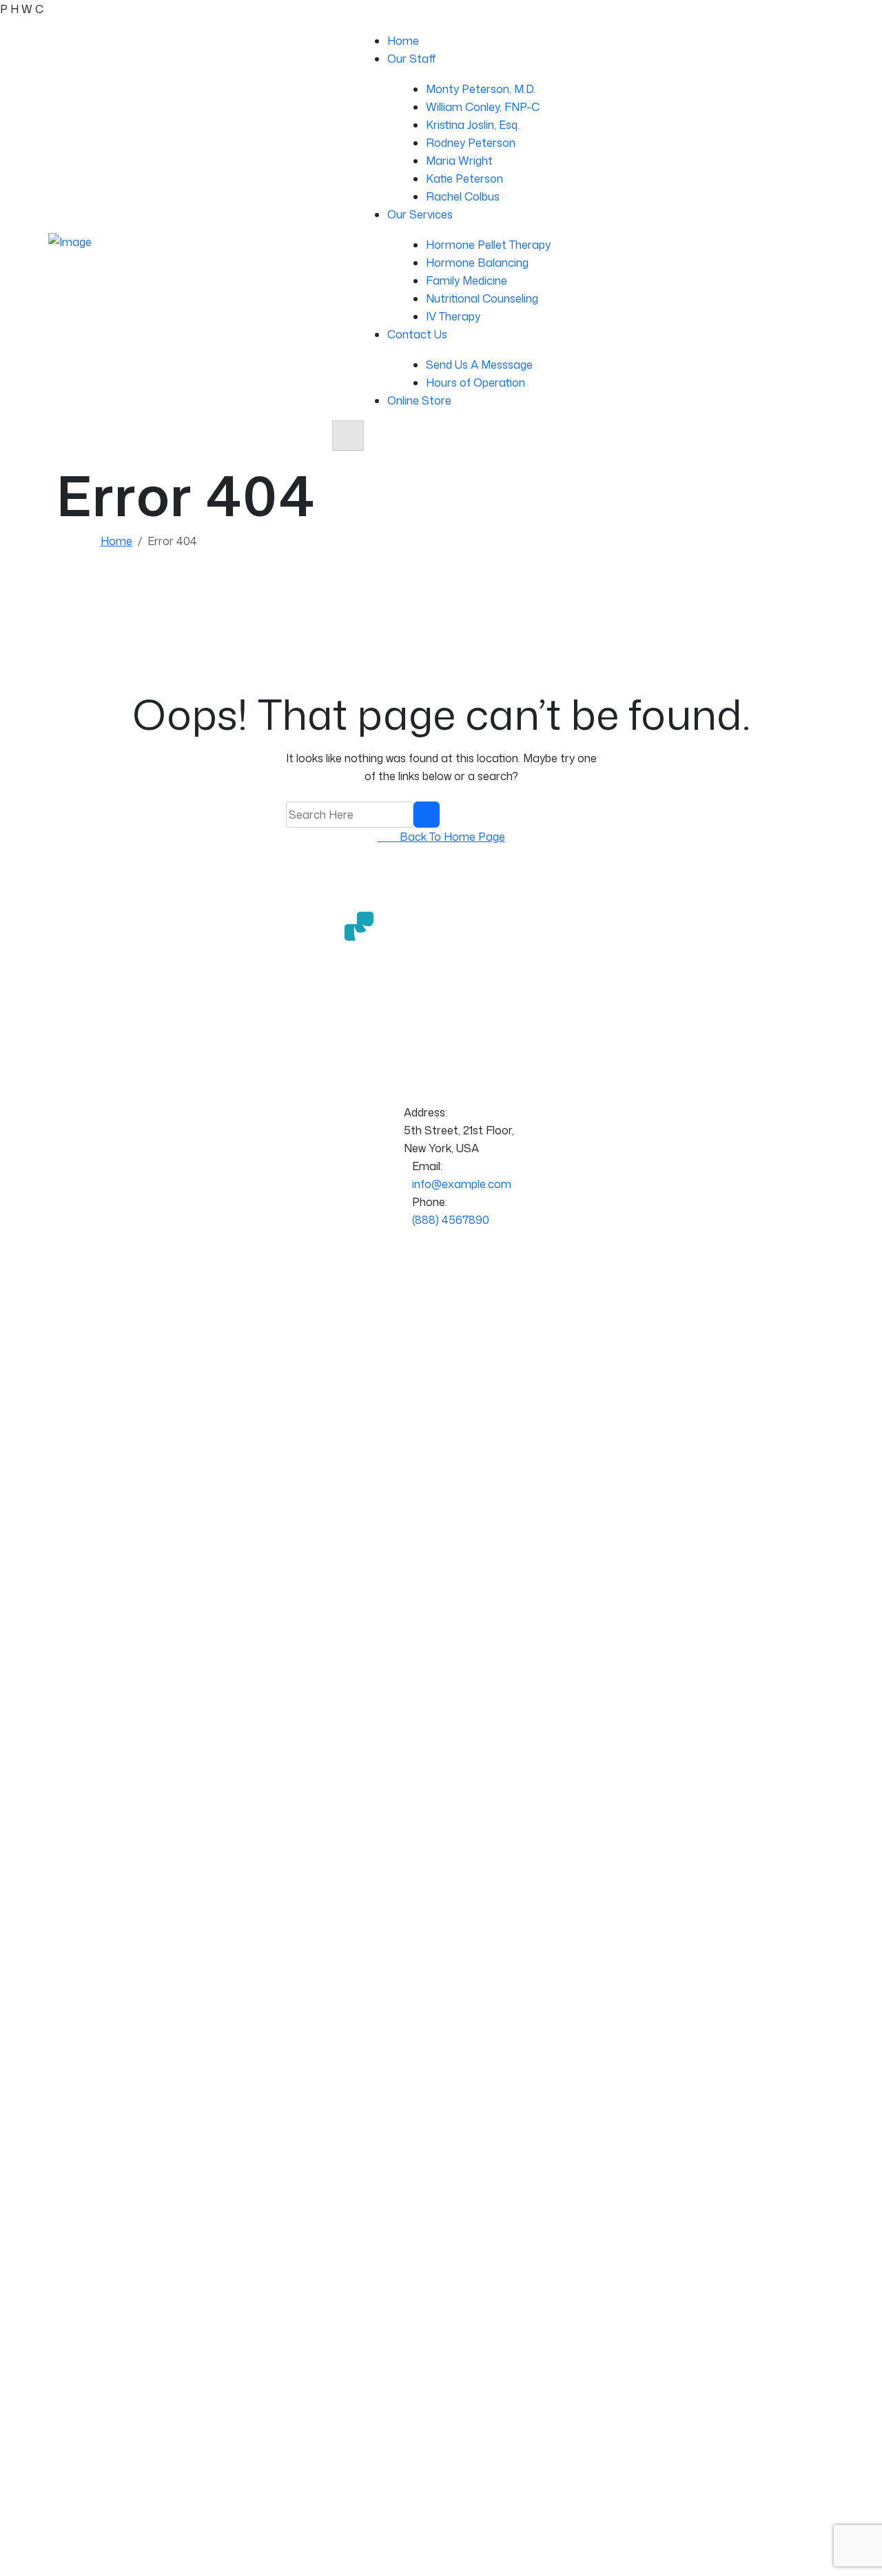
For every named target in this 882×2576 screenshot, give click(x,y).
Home (403, 41)
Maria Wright (459, 161)
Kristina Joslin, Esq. (473, 125)
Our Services (420, 214)
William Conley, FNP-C (483, 107)
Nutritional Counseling (482, 298)
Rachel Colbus (463, 196)
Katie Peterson (464, 178)
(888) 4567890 (451, 1220)
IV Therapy (453, 316)
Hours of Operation (475, 382)
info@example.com (462, 1184)
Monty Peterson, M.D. (481, 89)
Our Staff (412, 59)
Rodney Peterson (471, 143)
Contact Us (417, 334)
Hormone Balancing (477, 263)
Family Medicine (466, 280)
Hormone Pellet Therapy (488, 245)
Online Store (419, 400)
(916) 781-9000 (796, 316)
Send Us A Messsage (479, 365)
